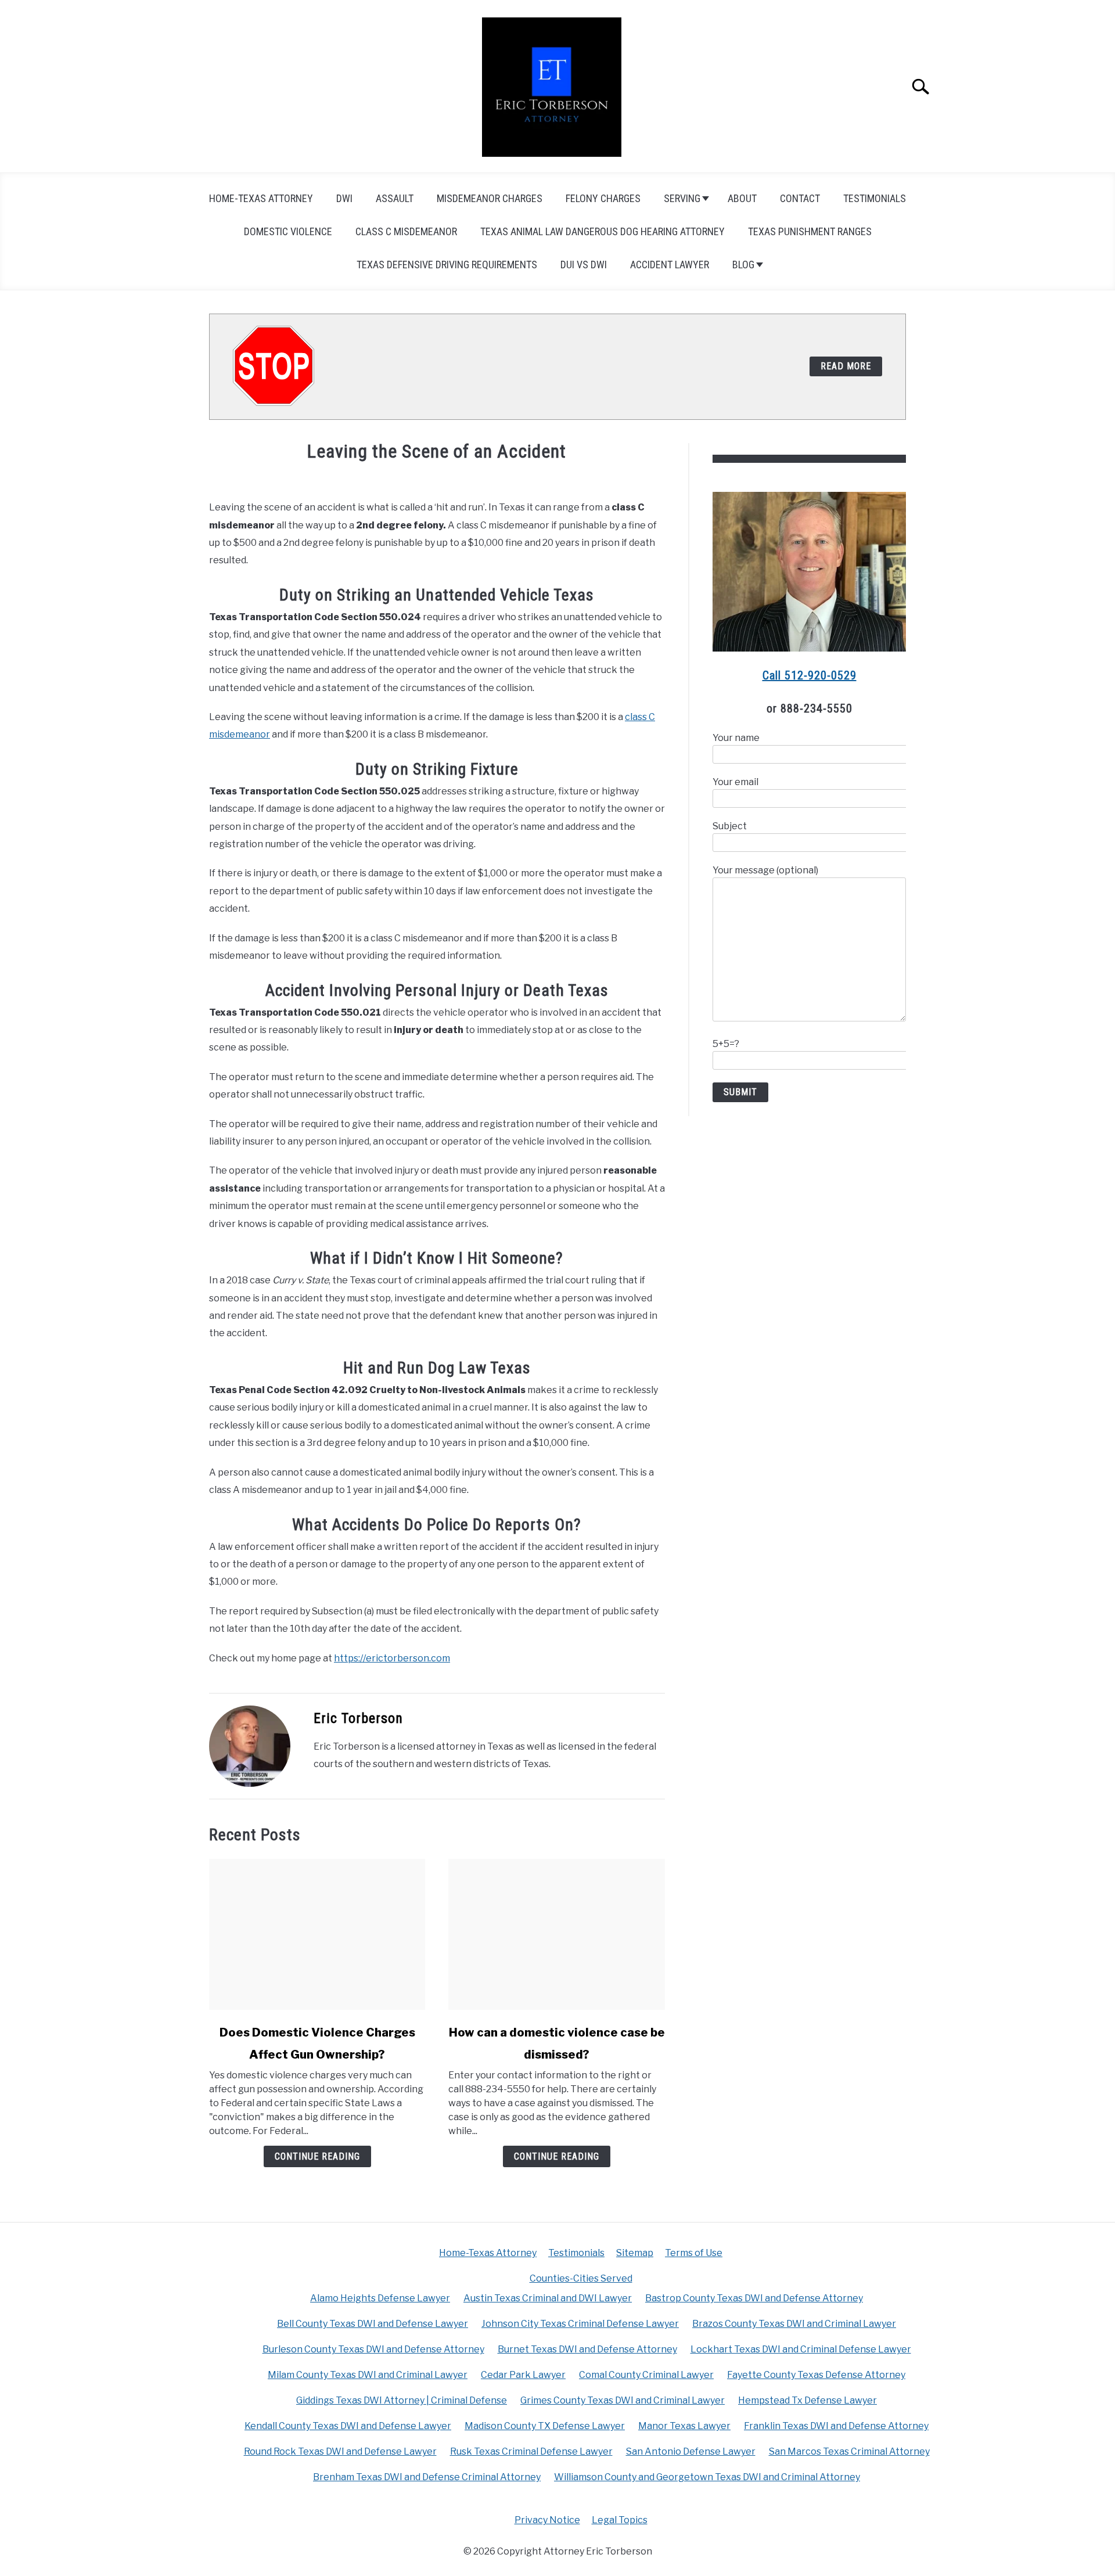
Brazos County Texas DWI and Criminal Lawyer (794, 2324)
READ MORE (846, 366)
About (742, 198)
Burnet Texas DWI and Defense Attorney (587, 2349)
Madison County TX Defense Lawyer (545, 2426)
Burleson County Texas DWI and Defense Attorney (373, 2349)
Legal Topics (620, 2520)
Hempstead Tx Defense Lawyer (808, 2400)
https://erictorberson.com (392, 1658)
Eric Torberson (358, 1718)
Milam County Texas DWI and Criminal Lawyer (368, 2375)
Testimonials (875, 198)
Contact (800, 198)
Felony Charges (603, 198)
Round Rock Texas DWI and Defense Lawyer (340, 2451)
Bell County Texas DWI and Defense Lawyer (373, 2324)
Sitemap (635, 2253)
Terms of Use (694, 2253)
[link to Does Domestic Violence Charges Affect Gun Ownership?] (317, 1934)
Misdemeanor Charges (490, 198)
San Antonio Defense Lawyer (691, 2451)
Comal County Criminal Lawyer (646, 2375)
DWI (344, 198)
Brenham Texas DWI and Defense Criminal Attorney (427, 2477)
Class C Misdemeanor (406, 231)
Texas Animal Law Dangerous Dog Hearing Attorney (603, 231)
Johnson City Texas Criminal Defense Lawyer (580, 2324)
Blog (743, 265)
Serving (682, 198)
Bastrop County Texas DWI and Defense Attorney (754, 2298)
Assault (395, 198)
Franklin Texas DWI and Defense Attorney (836, 2426)
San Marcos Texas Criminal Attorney (849, 2451)
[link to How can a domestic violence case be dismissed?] (556, 1934)
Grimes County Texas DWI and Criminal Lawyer (623, 2400)
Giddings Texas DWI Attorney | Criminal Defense (402, 2400)
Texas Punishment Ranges (810, 231)
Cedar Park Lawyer (523, 2375)
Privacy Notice (547, 2520)
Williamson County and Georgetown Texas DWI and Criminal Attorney (707, 2477)
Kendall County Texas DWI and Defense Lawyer (348, 2426)
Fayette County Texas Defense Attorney (816, 2375)
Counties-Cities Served (581, 2278)
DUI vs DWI (584, 265)
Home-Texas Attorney (261, 198)
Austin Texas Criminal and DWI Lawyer (548, 2298)
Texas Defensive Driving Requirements (447, 265)
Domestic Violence (288, 231)
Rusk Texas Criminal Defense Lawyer (531, 2451)
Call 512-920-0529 (810, 675)
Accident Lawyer (670, 265)
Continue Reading (317, 2156)
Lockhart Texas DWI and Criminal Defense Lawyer (801, 2349)
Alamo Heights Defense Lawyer (380, 2298)
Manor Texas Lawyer (684, 2426)
